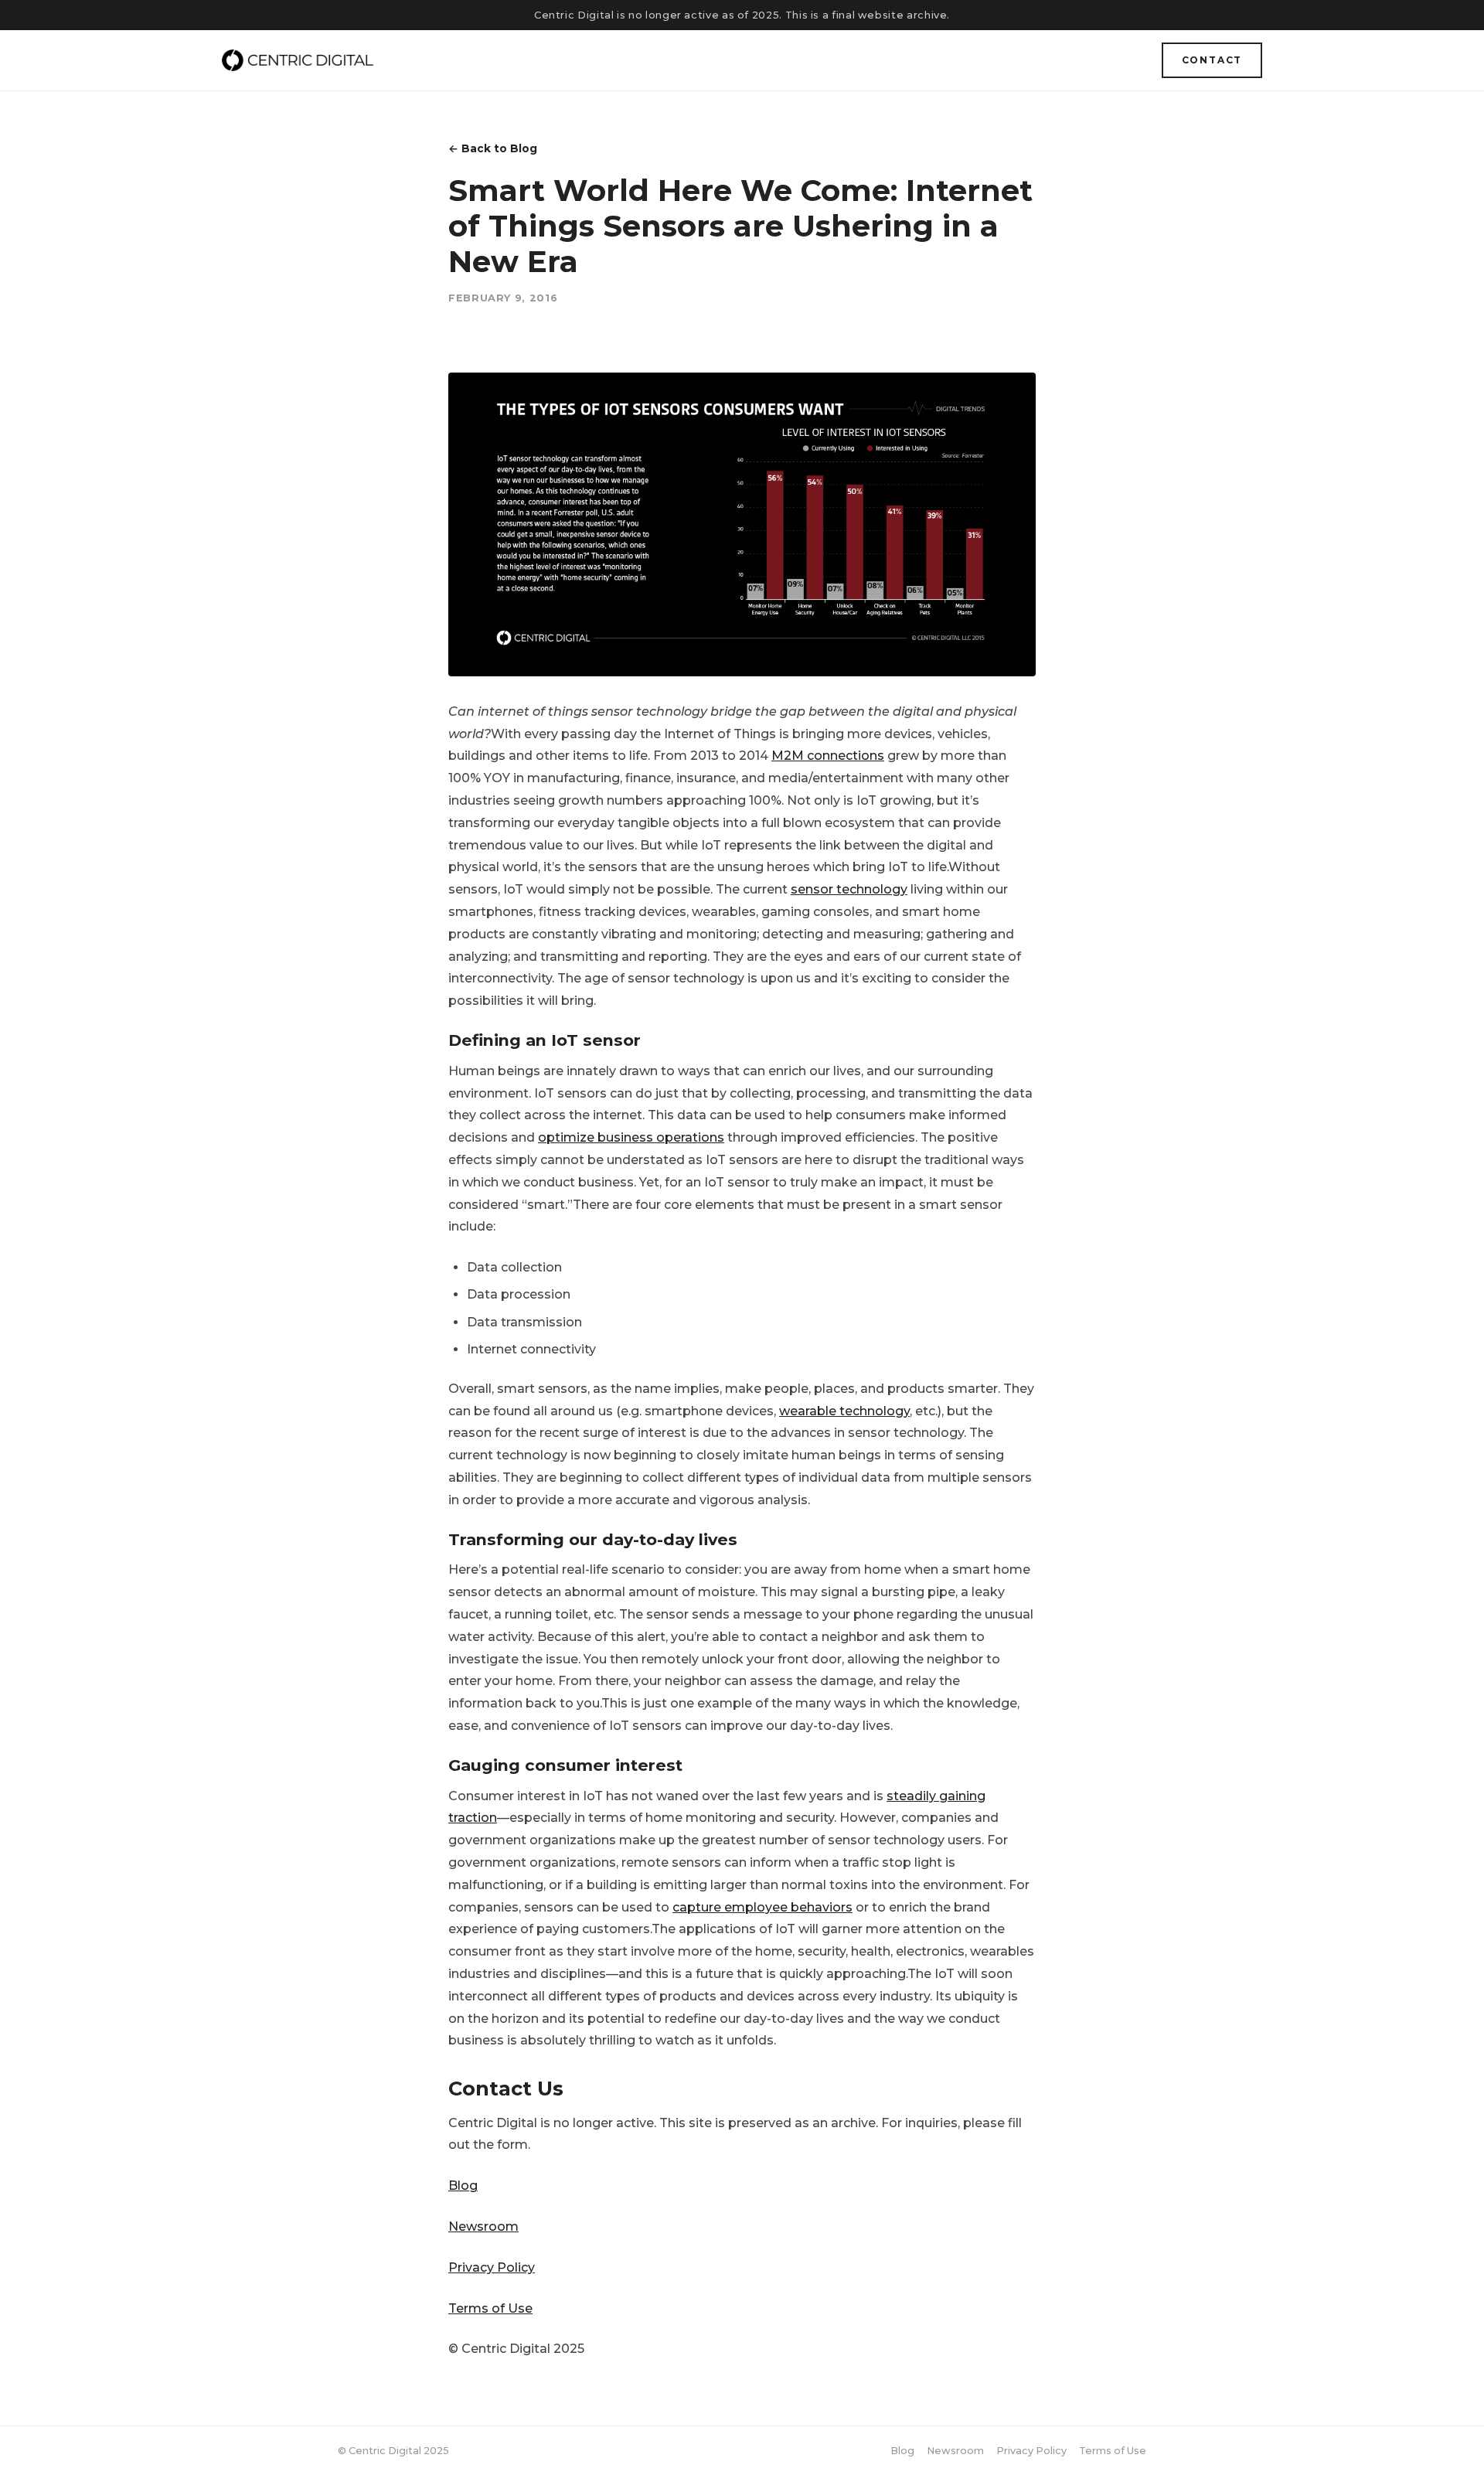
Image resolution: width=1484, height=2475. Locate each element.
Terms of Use (490, 2308)
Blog (463, 2186)
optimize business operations (631, 1137)
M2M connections (828, 756)
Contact (1212, 60)
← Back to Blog (493, 148)
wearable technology (844, 1411)
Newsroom (483, 2226)
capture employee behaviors (762, 1907)
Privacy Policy (492, 2267)
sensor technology (849, 889)
